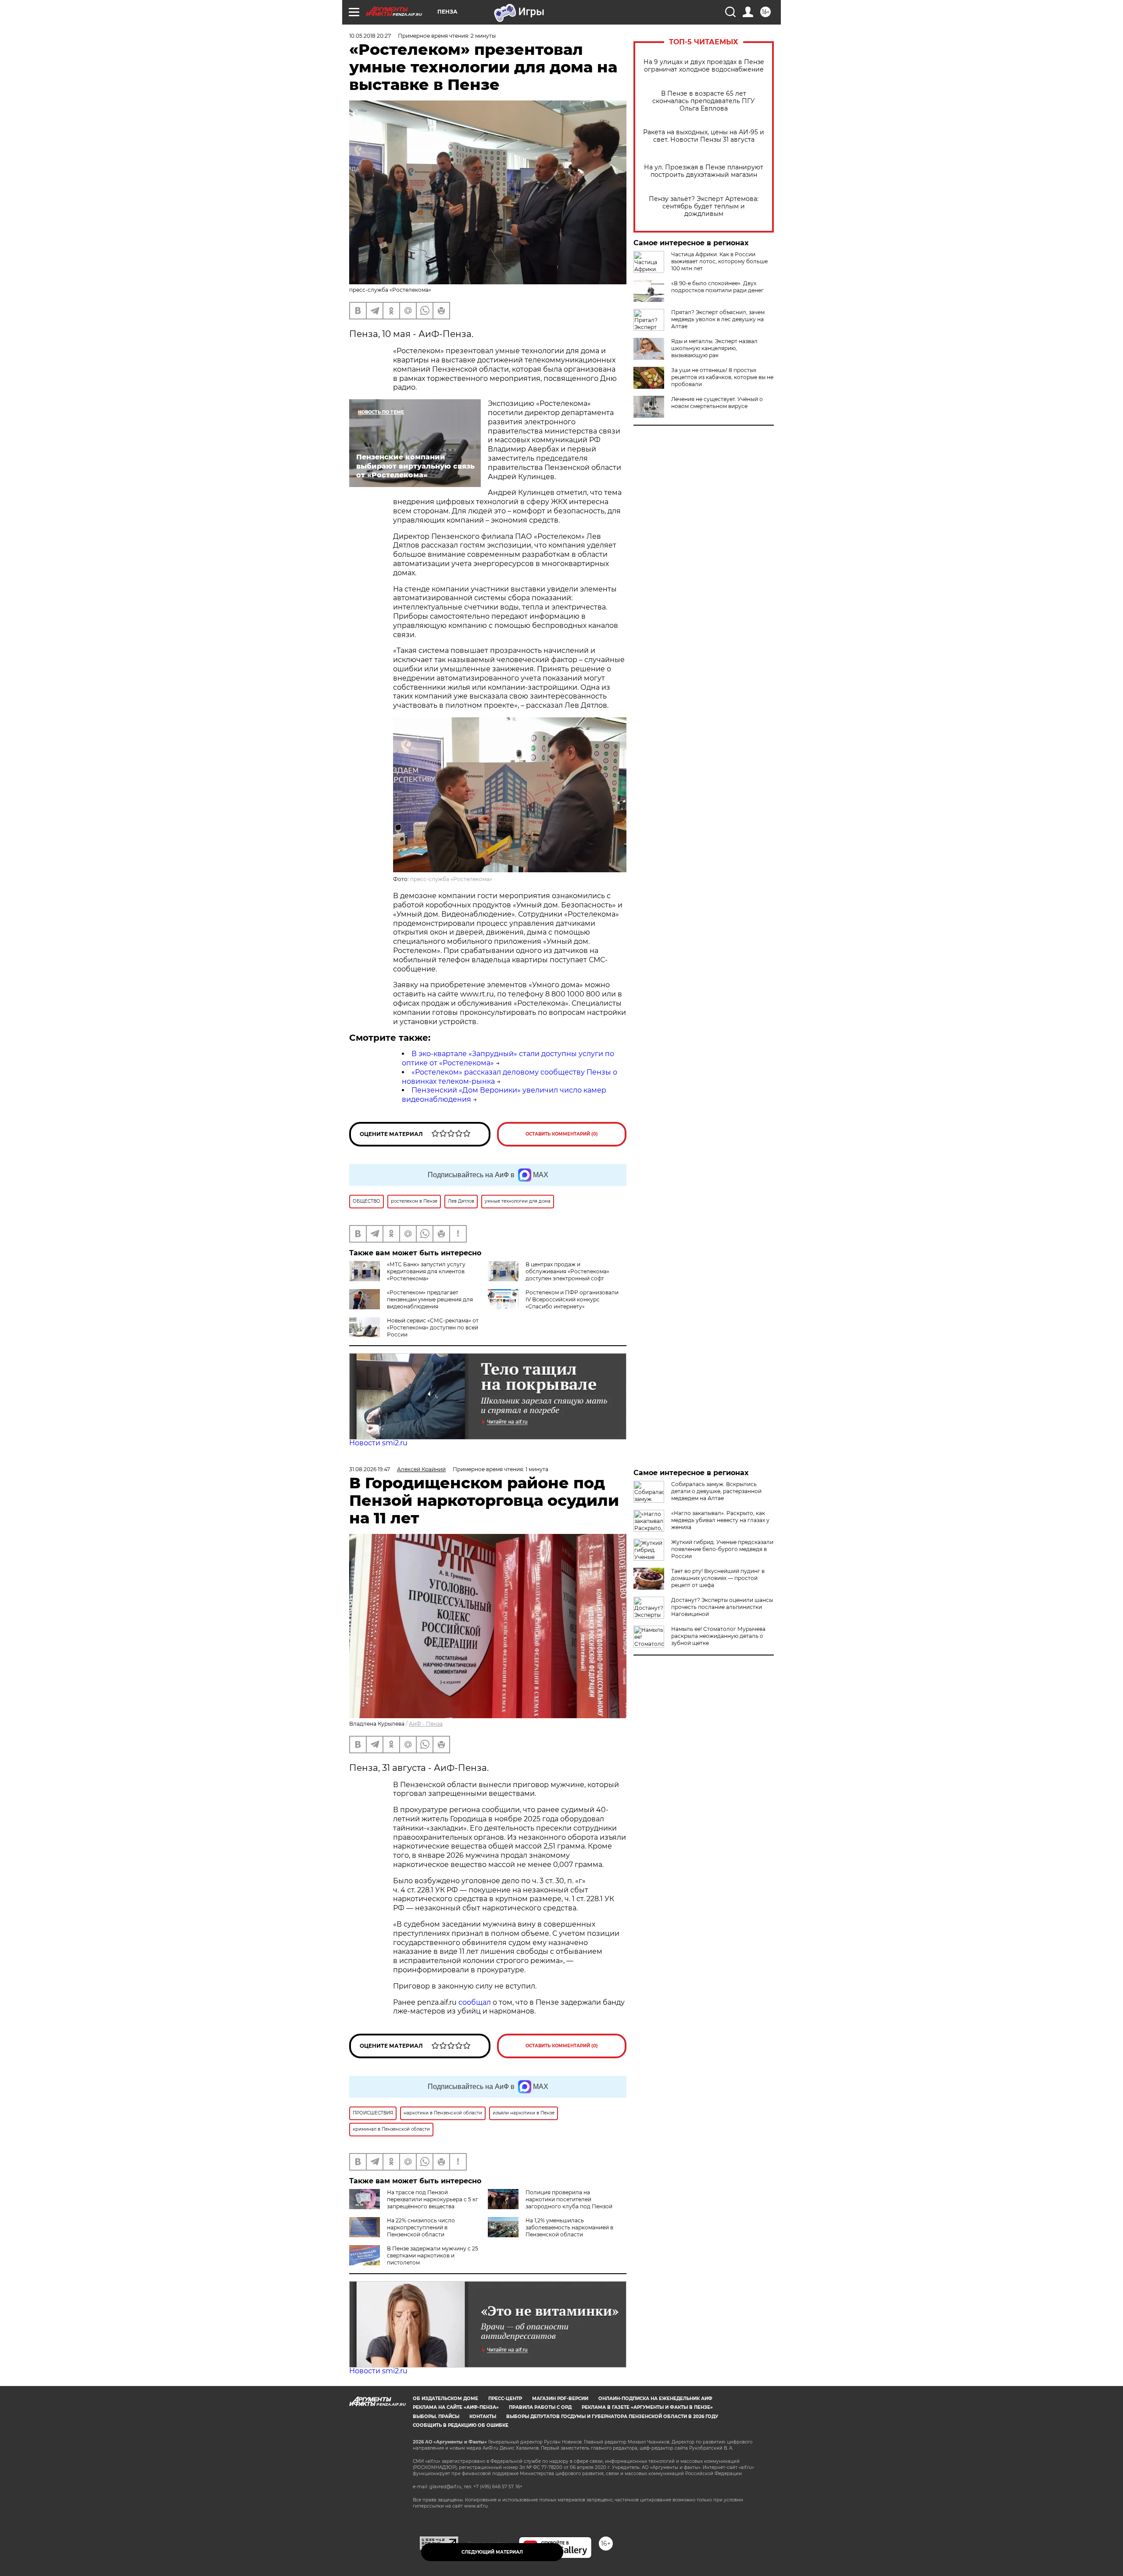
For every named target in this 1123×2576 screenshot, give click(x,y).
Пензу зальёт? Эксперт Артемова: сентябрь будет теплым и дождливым (704, 206)
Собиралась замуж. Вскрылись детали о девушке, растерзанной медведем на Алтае (716, 1491)
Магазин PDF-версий (560, 2399)
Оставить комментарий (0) (562, 1134)
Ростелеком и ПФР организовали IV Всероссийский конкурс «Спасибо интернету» (572, 1299)
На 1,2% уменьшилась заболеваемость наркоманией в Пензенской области (569, 2227)
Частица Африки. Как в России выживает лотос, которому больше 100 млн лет (719, 261)
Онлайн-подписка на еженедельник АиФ (655, 2399)
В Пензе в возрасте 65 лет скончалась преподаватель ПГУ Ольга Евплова (704, 101)
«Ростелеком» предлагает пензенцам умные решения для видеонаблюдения (430, 1299)
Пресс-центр (505, 2399)
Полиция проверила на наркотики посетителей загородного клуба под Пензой (569, 2199)
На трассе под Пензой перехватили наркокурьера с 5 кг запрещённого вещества (433, 2199)
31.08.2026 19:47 (370, 1469)
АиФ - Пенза (426, 1724)
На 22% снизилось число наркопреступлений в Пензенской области (421, 2227)
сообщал (475, 2002)
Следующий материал (492, 2552)
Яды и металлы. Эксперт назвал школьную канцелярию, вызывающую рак (714, 348)
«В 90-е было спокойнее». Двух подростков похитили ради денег (717, 287)
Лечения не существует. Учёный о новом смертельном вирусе (717, 403)
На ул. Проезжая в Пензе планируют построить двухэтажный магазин (704, 171)
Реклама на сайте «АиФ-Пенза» (456, 2407)
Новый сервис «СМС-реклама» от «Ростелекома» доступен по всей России (433, 1327)
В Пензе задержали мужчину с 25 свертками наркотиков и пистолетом (433, 2255)
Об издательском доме (445, 2399)
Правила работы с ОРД (540, 2407)
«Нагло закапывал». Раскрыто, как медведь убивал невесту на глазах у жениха (720, 1520)
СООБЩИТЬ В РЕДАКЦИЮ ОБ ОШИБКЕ (461, 2425)
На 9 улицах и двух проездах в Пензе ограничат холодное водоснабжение (704, 66)
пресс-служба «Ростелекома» (451, 879)
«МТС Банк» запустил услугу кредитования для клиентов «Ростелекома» (426, 1271)
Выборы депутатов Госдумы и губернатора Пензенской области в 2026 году (612, 2417)
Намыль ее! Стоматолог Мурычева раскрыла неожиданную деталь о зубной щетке (718, 1636)
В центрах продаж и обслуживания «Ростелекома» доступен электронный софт (567, 1271)
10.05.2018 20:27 (370, 36)
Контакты (483, 2417)
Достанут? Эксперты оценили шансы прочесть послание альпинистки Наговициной (722, 1607)
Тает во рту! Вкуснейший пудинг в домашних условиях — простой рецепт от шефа (718, 1578)
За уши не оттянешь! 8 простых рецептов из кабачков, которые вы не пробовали (722, 377)
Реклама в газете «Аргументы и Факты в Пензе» (647, 2407)
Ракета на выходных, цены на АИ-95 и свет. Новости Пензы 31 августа (704, 136)
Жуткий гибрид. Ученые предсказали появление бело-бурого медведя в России (722, 1549)
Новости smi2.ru (378, 1443)
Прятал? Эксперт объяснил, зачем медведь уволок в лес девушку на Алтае (718, 319)
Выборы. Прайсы (436, 2417)
